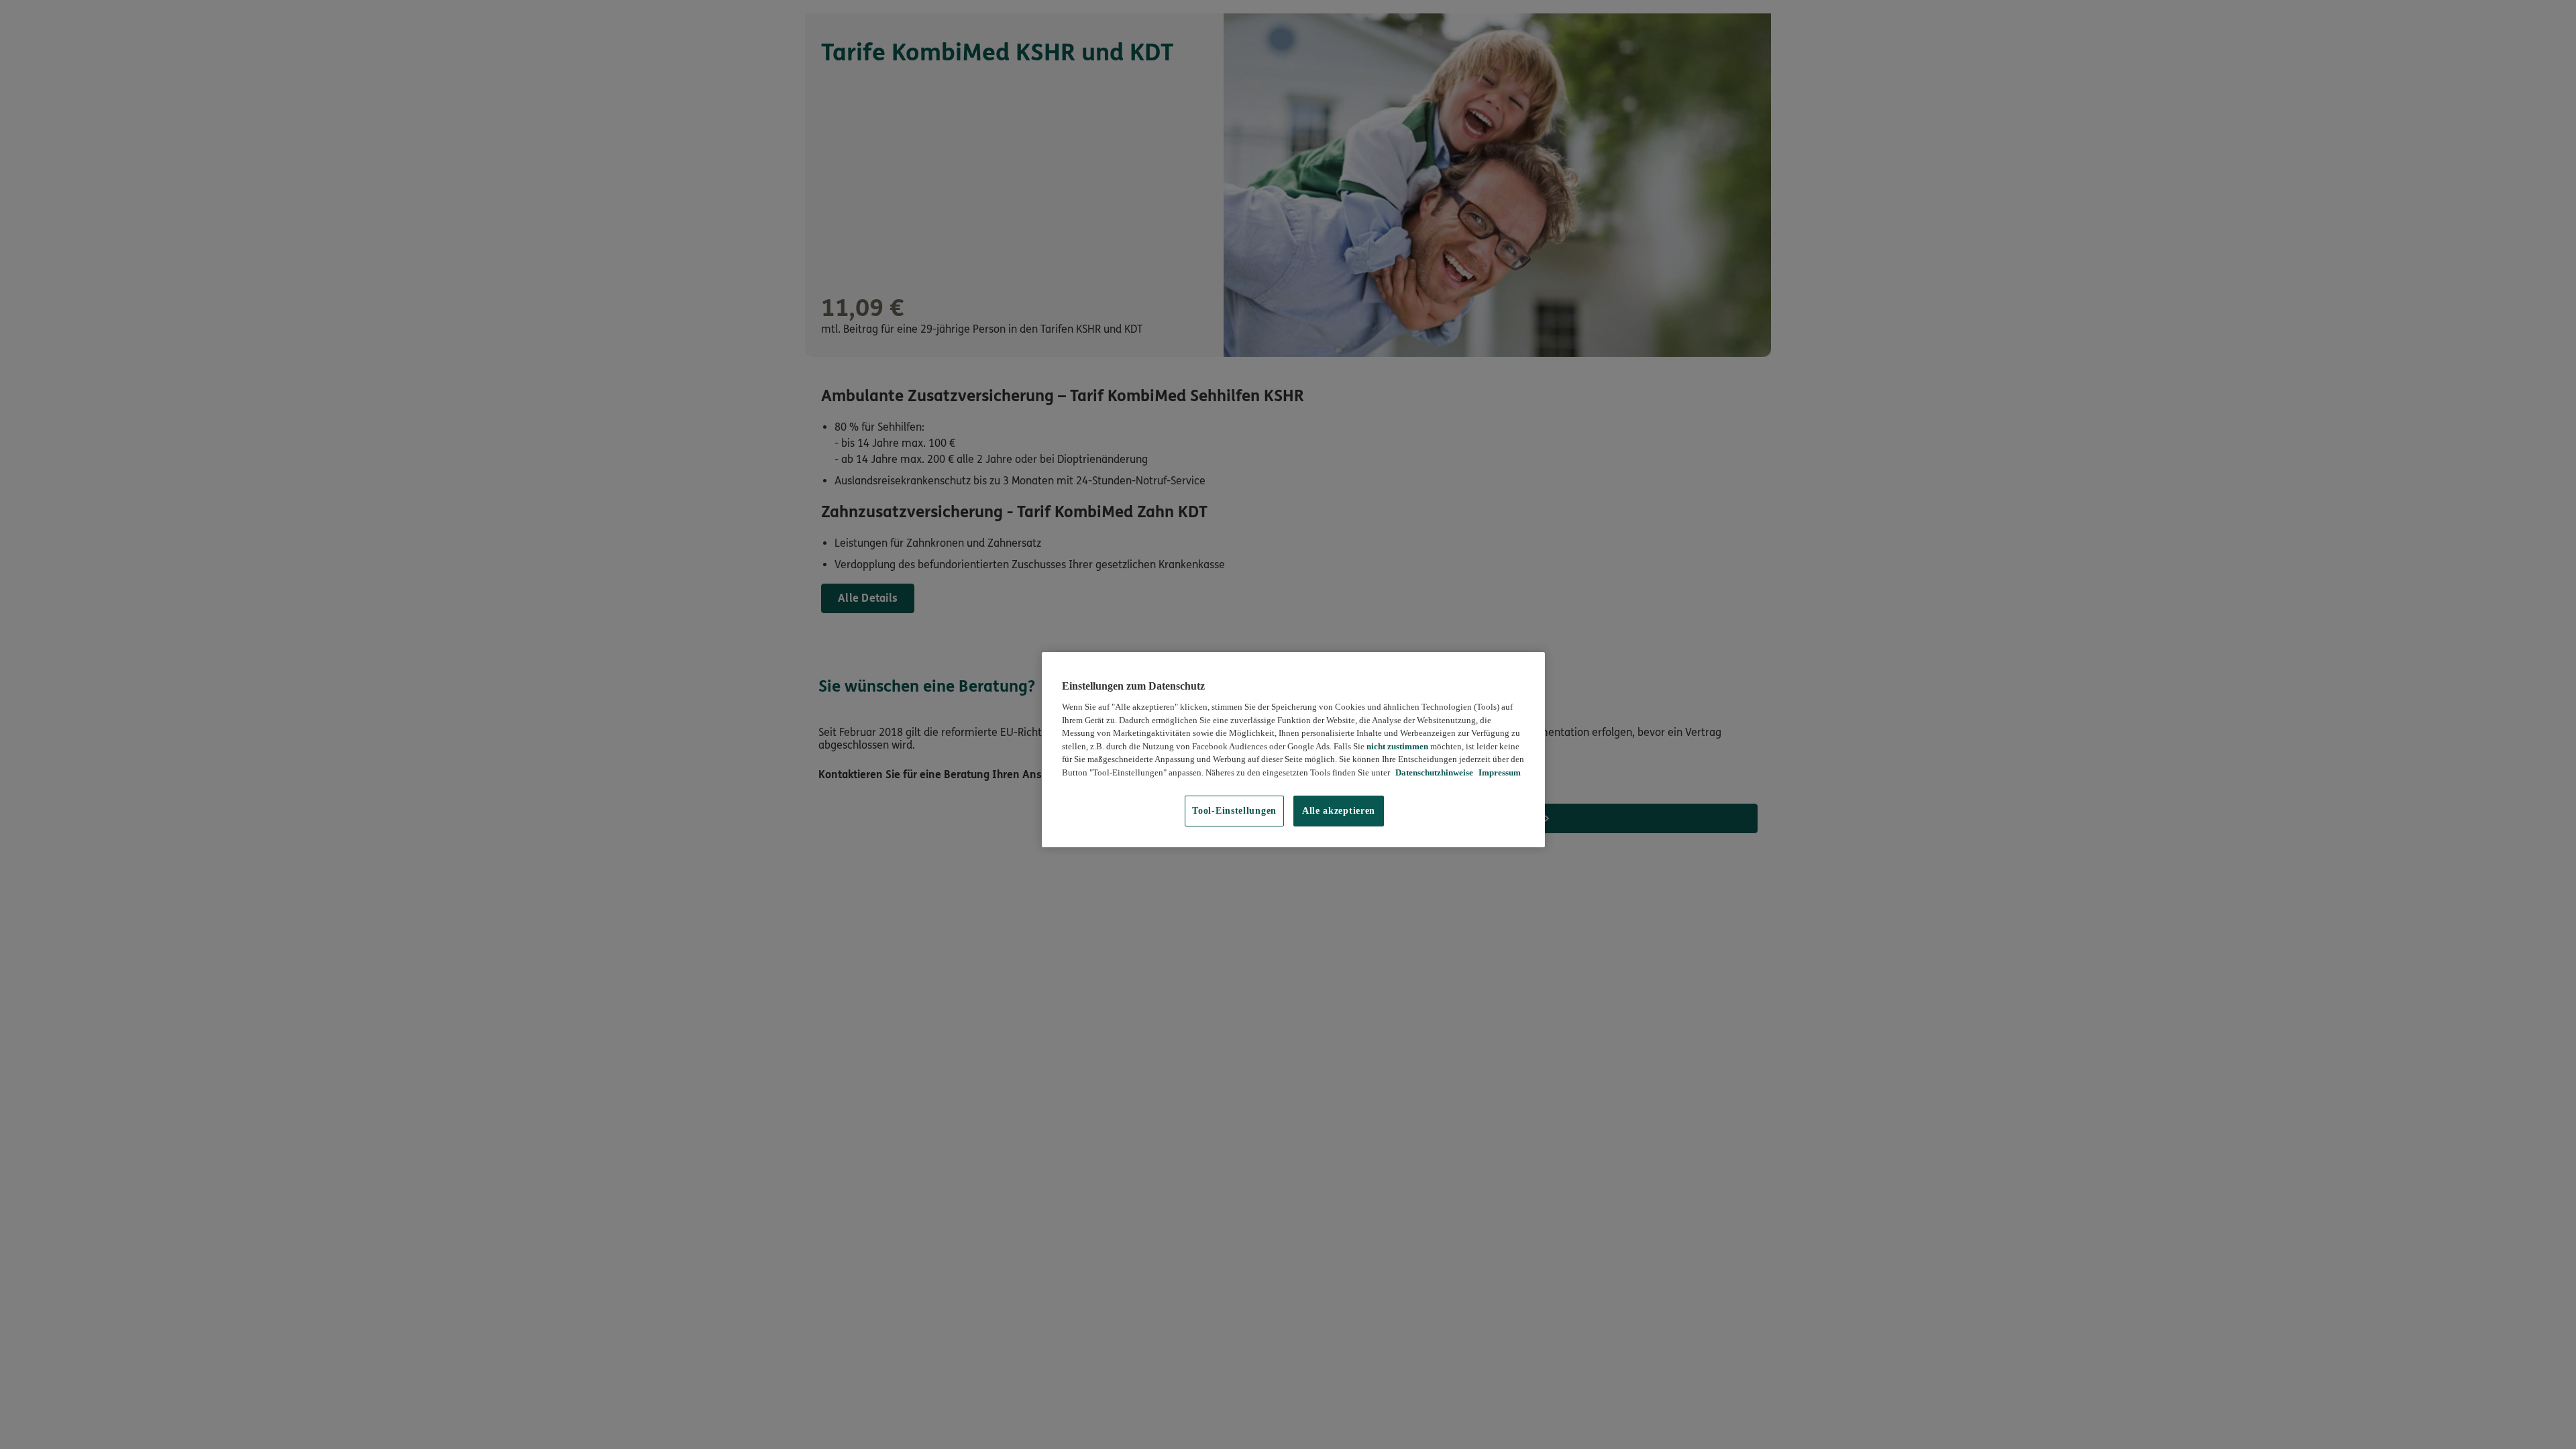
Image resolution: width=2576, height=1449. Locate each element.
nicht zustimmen (1397, 746)
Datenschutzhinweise (1433, 772)
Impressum (1499, 772)
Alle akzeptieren (1339, 811)
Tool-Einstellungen (1234, 811)
